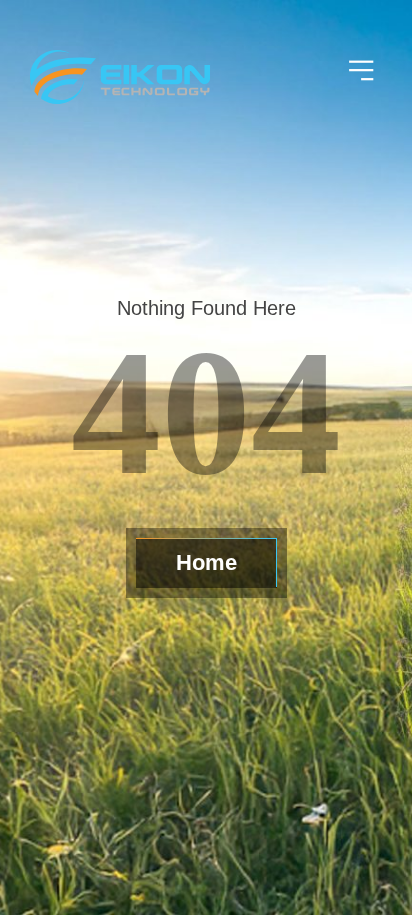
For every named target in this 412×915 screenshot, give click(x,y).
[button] (362, 72)
